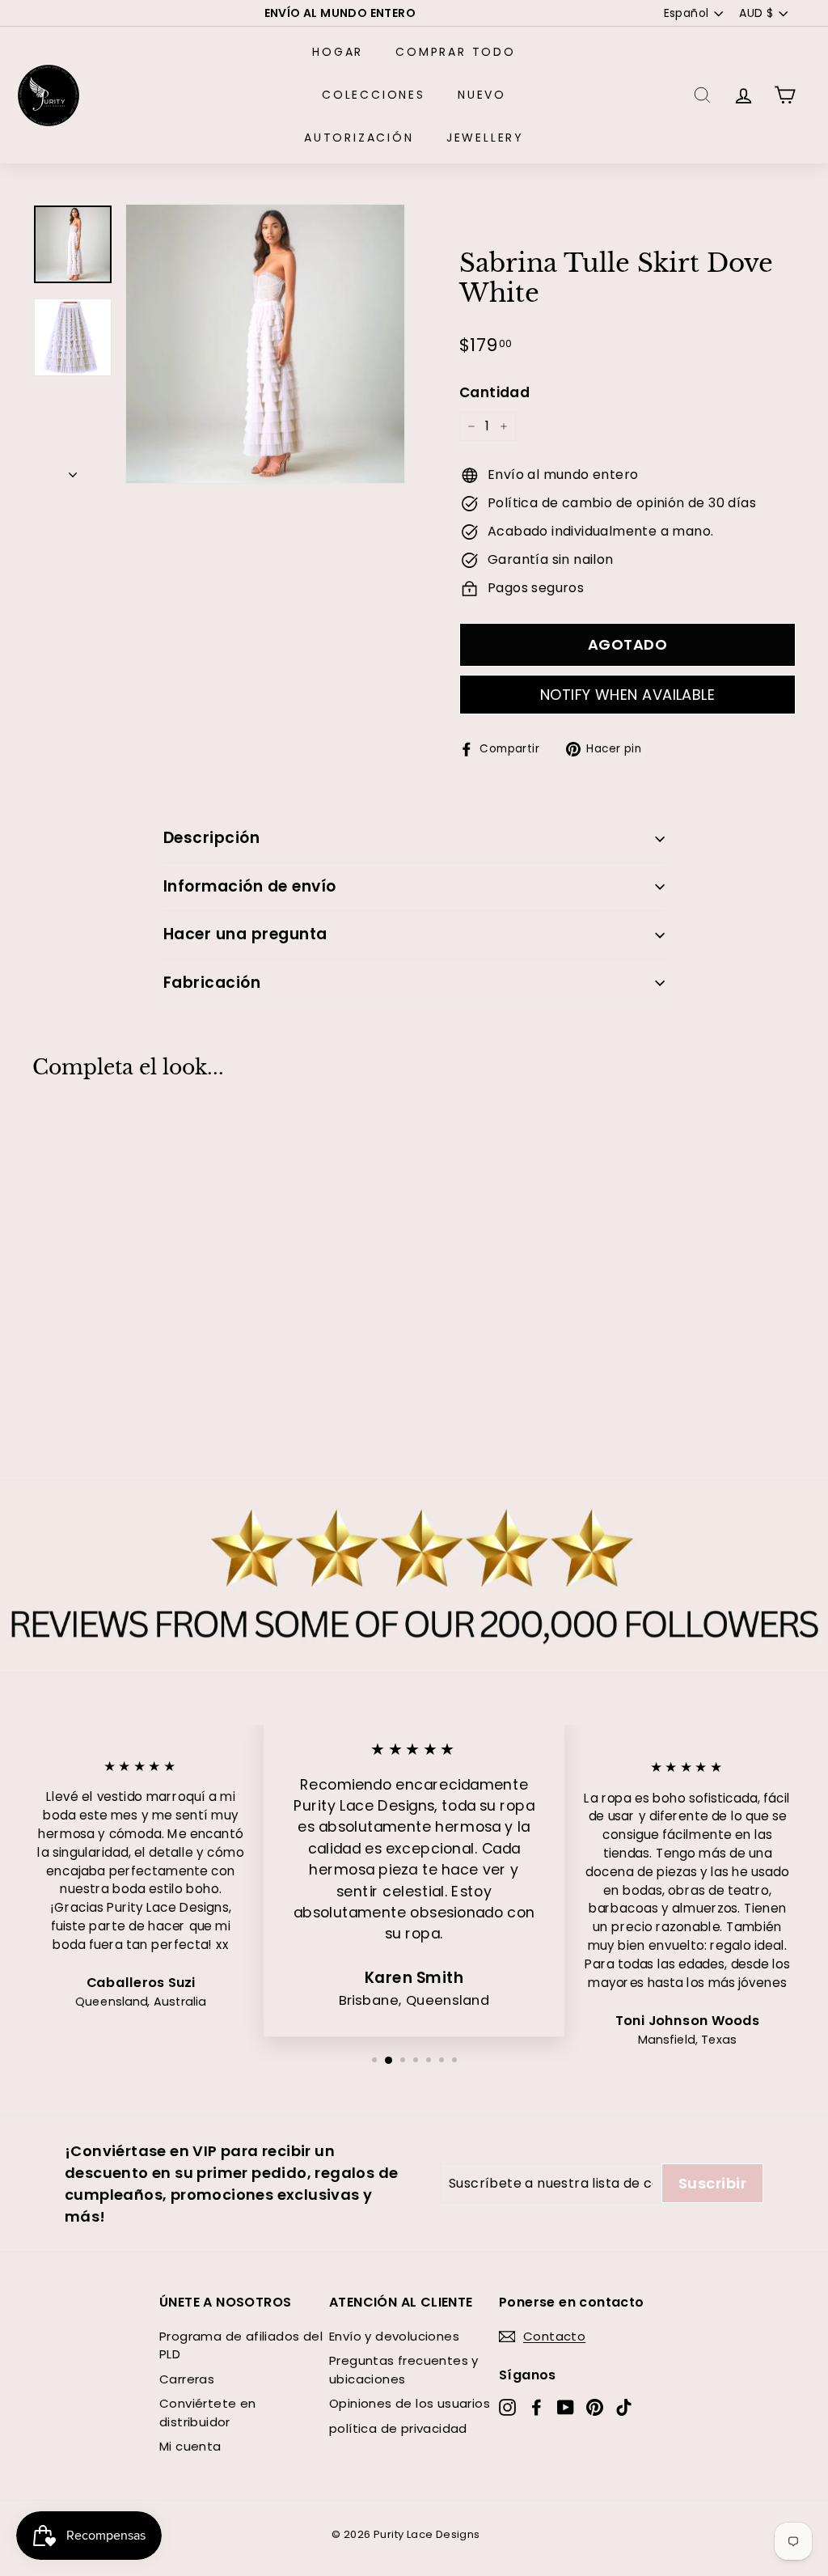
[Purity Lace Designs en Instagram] (507, 2407)
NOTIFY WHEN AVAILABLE (627, 695)
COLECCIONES (374, 95)
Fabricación (212, 983)
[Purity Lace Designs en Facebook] (537, 2407)
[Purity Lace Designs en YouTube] (566, 2407)
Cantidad (494, 392)
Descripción (211, 838)
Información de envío (250, 886)
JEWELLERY (485, 138)
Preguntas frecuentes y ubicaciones (404, 2370)
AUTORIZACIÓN (359, 138)
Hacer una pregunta (245, 934)
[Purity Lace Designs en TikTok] (624, 2407)
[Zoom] (265, 344)
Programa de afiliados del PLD (241, 2345)
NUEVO (482, 95)
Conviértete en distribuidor (208, 2413)
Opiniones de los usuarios (410, 2403)
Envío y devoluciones (394, 2336)
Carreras (187, 2379)
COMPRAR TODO (456, 52)
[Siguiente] (73, 470)
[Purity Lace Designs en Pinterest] (595, 2407)
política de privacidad (398, 2428)
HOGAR (338, 52)
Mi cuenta (190, 2446)
